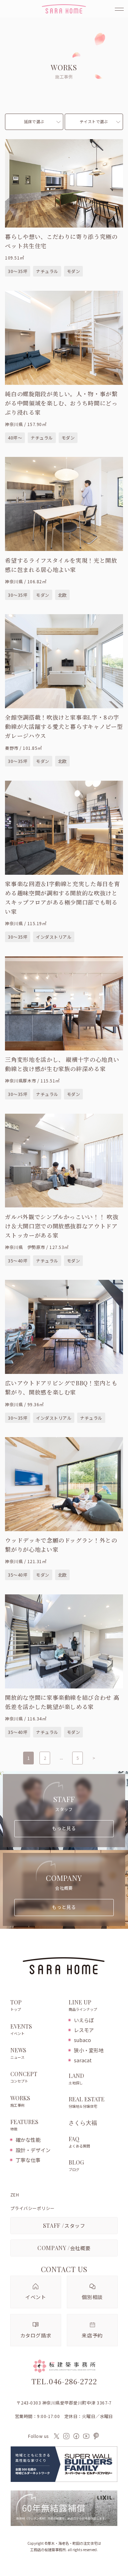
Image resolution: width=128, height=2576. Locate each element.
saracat (83, 2060)
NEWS (18, 2053)
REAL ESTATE (87, 2102)
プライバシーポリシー (33, 2208)
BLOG (76, 2165)
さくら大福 (83, 2123)
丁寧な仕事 (28, 2160)
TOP (16, 2005)
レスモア (84, 2030)
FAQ (79, 2142)
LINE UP (83, 2005)
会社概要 (64, 2248)
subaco (82, 2040)
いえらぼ (84, 2020)
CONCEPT (24, 2077)
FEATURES (24, 2125)
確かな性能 (28, 2140)
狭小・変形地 (89, 2050)
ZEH (15, 2195)
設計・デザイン (33, 2150)
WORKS (20, 2101)
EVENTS (21, 2029)
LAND (76, 2079)
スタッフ (64, 2225)
